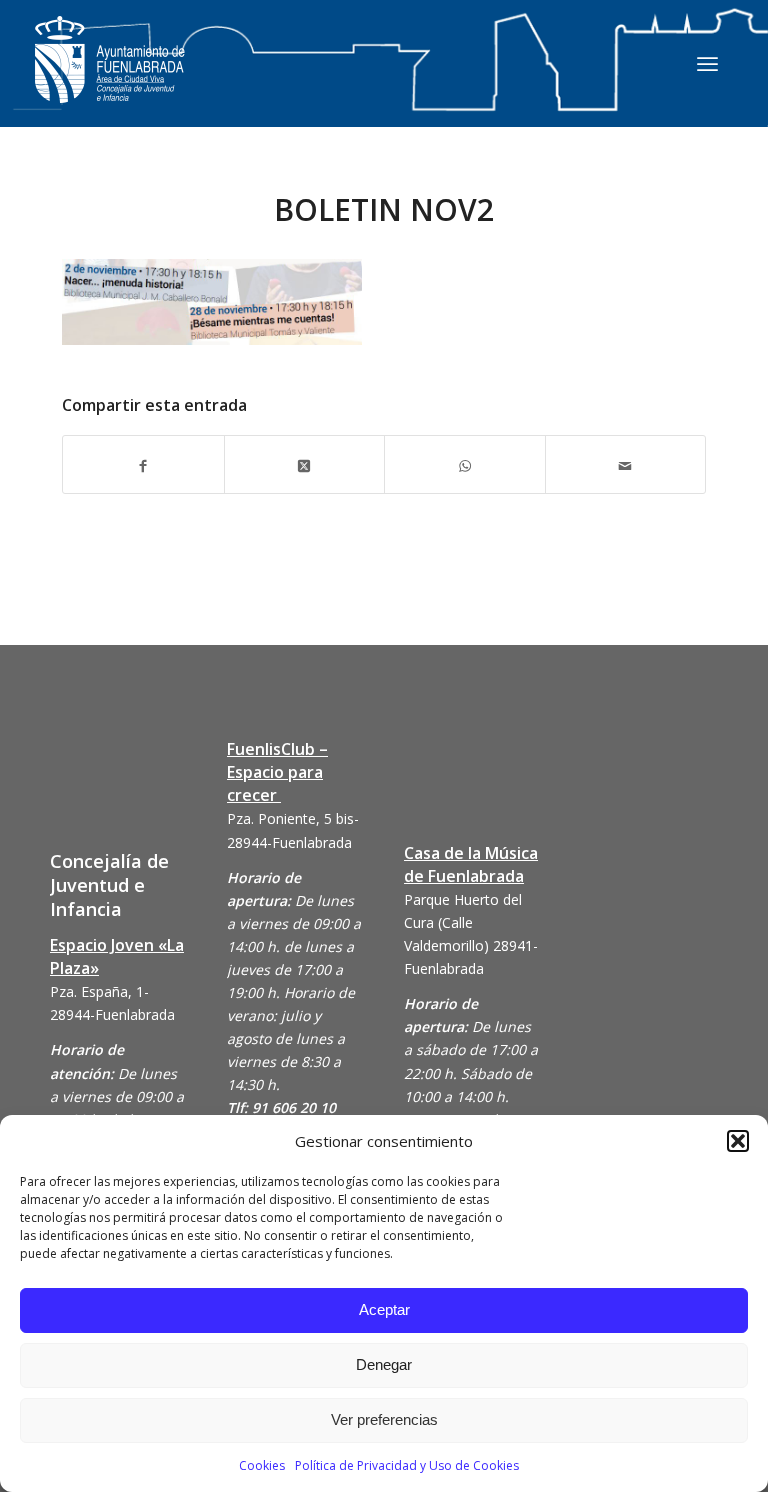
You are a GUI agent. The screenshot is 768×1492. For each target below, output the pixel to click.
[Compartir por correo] (626, 464)
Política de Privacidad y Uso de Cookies (407, 1465)
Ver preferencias (384, 1419)
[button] (738, 1141)
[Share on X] (305, 464)
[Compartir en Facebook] (143, 464)
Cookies (262, 1465)
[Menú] (707, 63)
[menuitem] (707, 63)
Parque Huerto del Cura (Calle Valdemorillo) (463, 922)
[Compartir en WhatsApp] (465, 464)
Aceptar (384, 1309)
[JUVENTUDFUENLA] (110, 79)
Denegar (384, 1364)
